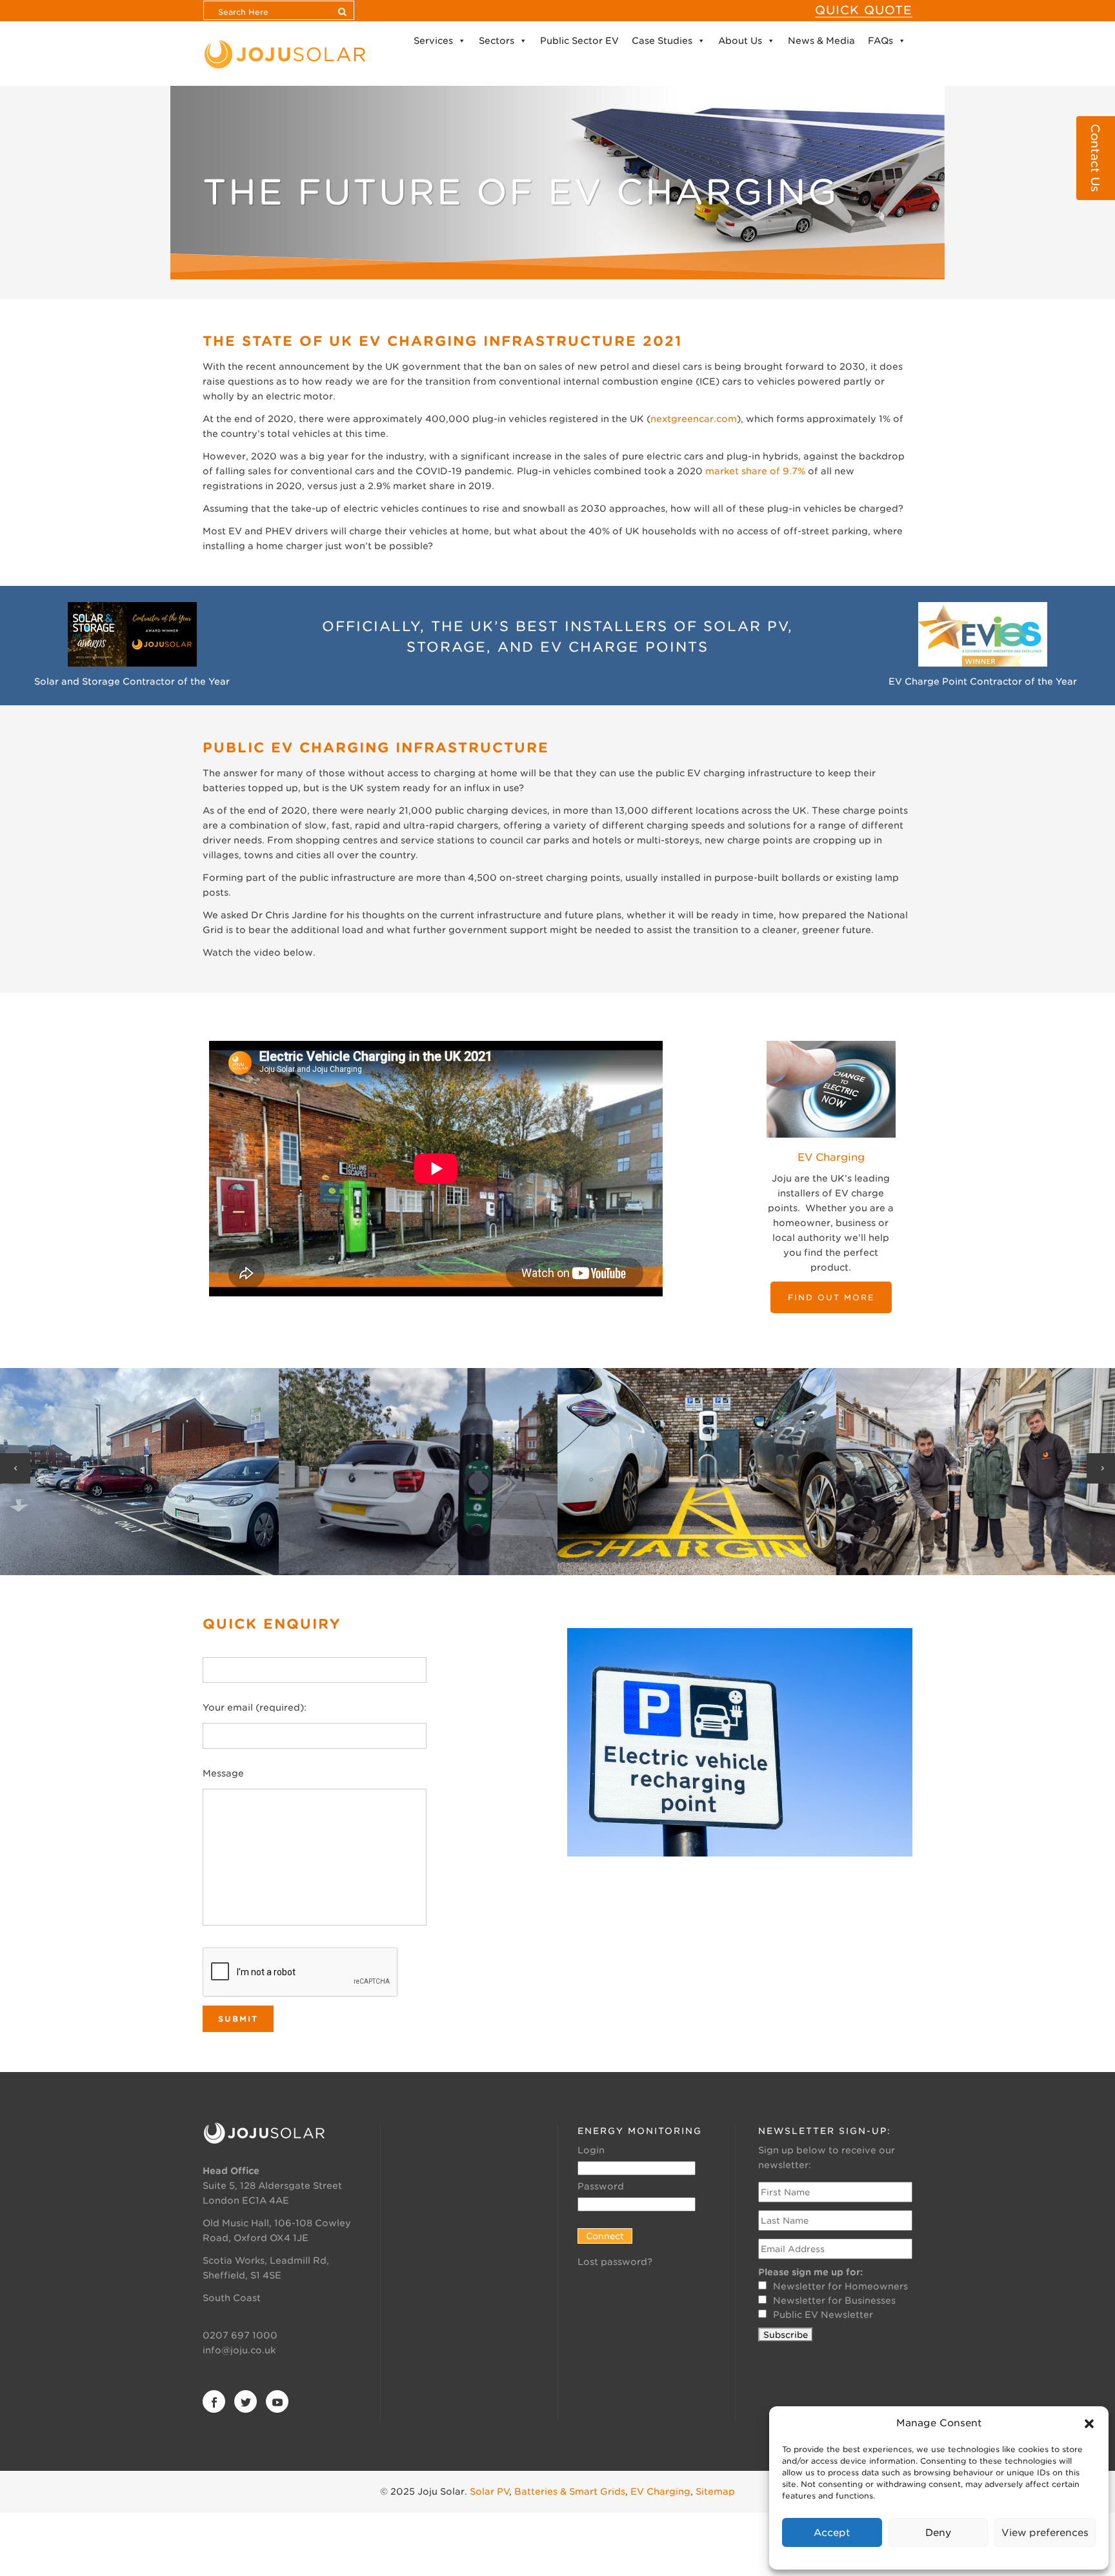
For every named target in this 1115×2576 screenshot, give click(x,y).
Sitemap (715, 2491)
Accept (832, 2533)
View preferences (1045, 2533)
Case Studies (662, 41)
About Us (740, 41)
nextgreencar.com (694, 419)
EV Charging (660, 2491)
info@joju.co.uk (239, 2350)
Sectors (497, 41)
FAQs (880, 41)
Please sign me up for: (810, 2272)
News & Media (821, 41)
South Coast (232, 2298)
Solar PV (489, 2491)
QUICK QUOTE (864, 10)
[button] (1089, 2424)
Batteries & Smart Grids (570, 2491)
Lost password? (615, 2262)
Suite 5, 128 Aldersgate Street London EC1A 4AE (272, 2186)
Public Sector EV (579, 41)
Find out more (831, 1297)
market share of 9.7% (755, 471)
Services (433, 41)
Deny (938, 2533)
